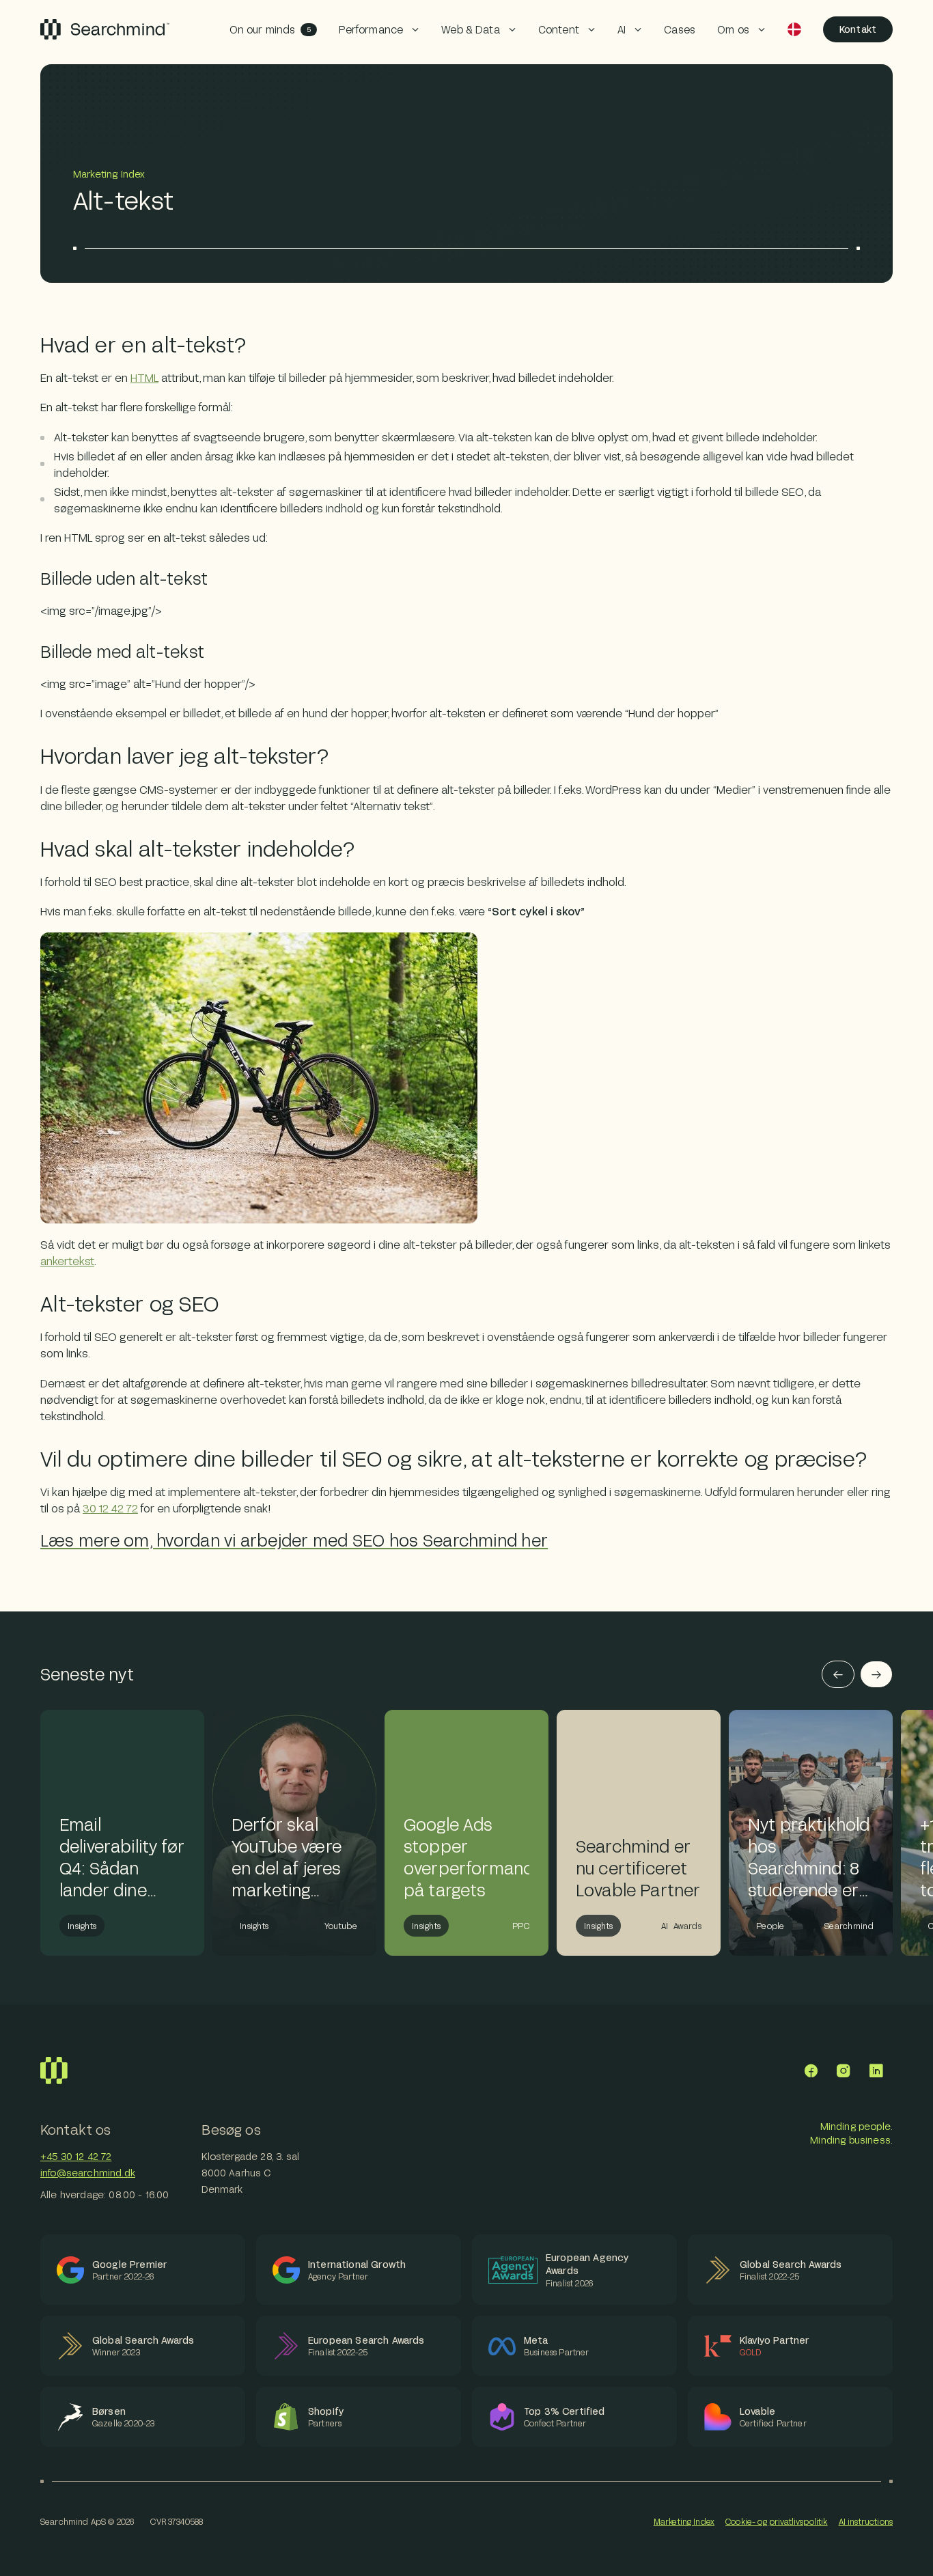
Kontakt (858, 29)
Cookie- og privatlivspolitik (776, 2521)
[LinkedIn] (876, 2071)
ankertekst (67, 1261)
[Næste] (876, 1674)
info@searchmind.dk (88, 2173)
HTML (144, 377)
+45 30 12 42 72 (76, 2156)
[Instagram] (844, 2071)
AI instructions (866, 2521)
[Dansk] (794, 29)
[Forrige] (838, 1674)
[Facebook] (811, 2071)
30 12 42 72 (110, 1508)
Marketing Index (684, 2521)
